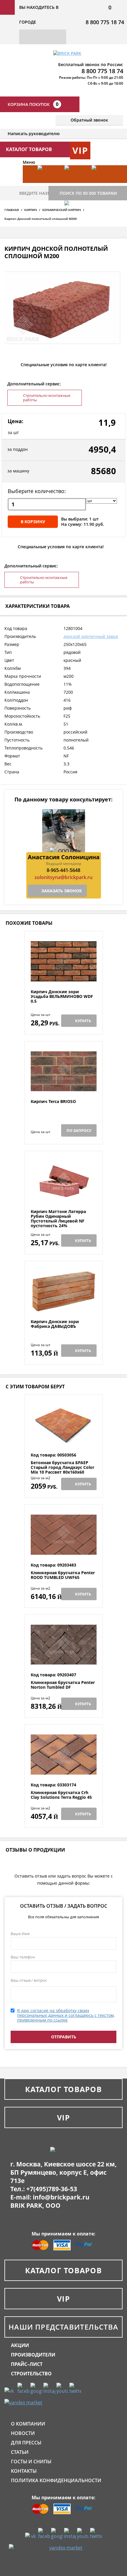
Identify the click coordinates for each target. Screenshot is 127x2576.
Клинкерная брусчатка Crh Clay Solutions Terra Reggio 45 (61, 1795)
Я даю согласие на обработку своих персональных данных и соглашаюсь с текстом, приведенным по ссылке (66, 2015)
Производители (33, 2355)
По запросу (79, 1130)
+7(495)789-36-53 (52, 2189)
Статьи (20, 2452)
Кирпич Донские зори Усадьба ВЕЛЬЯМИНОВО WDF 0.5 (62, 996)
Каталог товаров (63, 2089)
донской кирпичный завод (91, 636)
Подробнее (64, 975)
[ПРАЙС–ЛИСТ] (102, 183)
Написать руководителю (34, 134)
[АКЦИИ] (48, 183)
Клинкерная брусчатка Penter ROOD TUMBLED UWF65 (63, 1575)
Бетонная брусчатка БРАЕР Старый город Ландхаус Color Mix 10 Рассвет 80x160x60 (62, 1467)
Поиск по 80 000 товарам (88, 193)
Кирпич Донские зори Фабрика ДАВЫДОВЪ (55, 1324)
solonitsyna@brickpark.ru (63, 877)
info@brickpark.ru (61, 2197)
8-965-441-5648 (63, 870)
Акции (20, 2345)
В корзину (33, 522)
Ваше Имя (20, 1934)
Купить (83, 1021)
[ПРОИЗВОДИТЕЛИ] (75, 183)
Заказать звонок (62, 891)
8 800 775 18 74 (105, 22)
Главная (12, 210)
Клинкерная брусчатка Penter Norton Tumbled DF (63, 1685)
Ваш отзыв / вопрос (29, 1980)
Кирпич (31, 210)
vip (80, 150)
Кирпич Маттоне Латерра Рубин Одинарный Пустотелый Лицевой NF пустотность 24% (58, 1219)
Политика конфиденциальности (56, 2480)
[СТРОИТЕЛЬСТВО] (75, 218)
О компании (28, 2424)
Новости (23, 2433)
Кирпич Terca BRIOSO (53, 1102)
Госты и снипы (31, 2462)
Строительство (31, 2374)
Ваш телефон (23, 1957)
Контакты (24, 2471)
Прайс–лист (27, 2364)
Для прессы (26, 2443)
